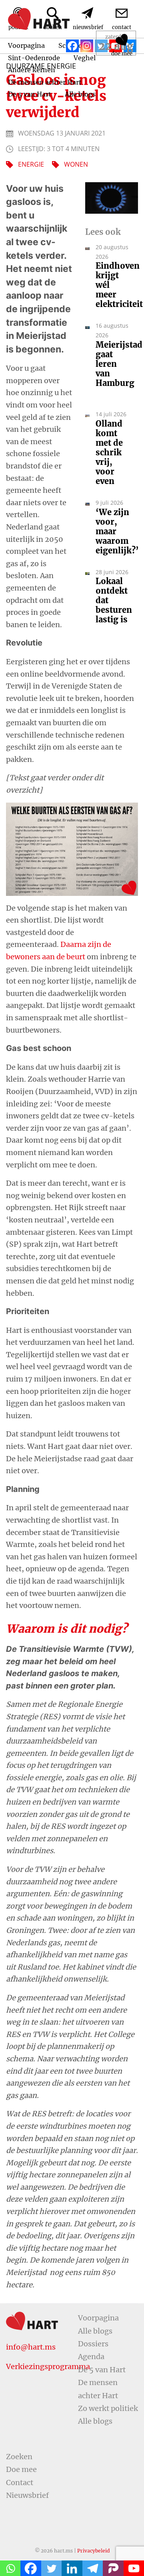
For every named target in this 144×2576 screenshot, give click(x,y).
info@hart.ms (31, 2347)
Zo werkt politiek (108, 2408)
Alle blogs (80, 94)
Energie (31, 164)
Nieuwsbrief (27, 2495)
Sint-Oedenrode (34, 58)
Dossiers (93, 2344)
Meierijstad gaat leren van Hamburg (112, 369)
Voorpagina (98, 2318)
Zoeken (19, 2457)
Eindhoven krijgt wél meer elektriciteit (112, 285)
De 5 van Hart (30, 94)
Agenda (91, 2357)
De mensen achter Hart (45, 82)
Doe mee (21, 2469)
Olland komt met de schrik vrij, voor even (109, 453)
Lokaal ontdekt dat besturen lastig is (112, 600)
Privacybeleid (93, 2551)
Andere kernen (32, 70)
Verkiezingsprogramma (48, 2366)
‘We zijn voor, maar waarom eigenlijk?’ (112, 531)
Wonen (76, 164)
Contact (20, 2483)
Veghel (85, 58)
